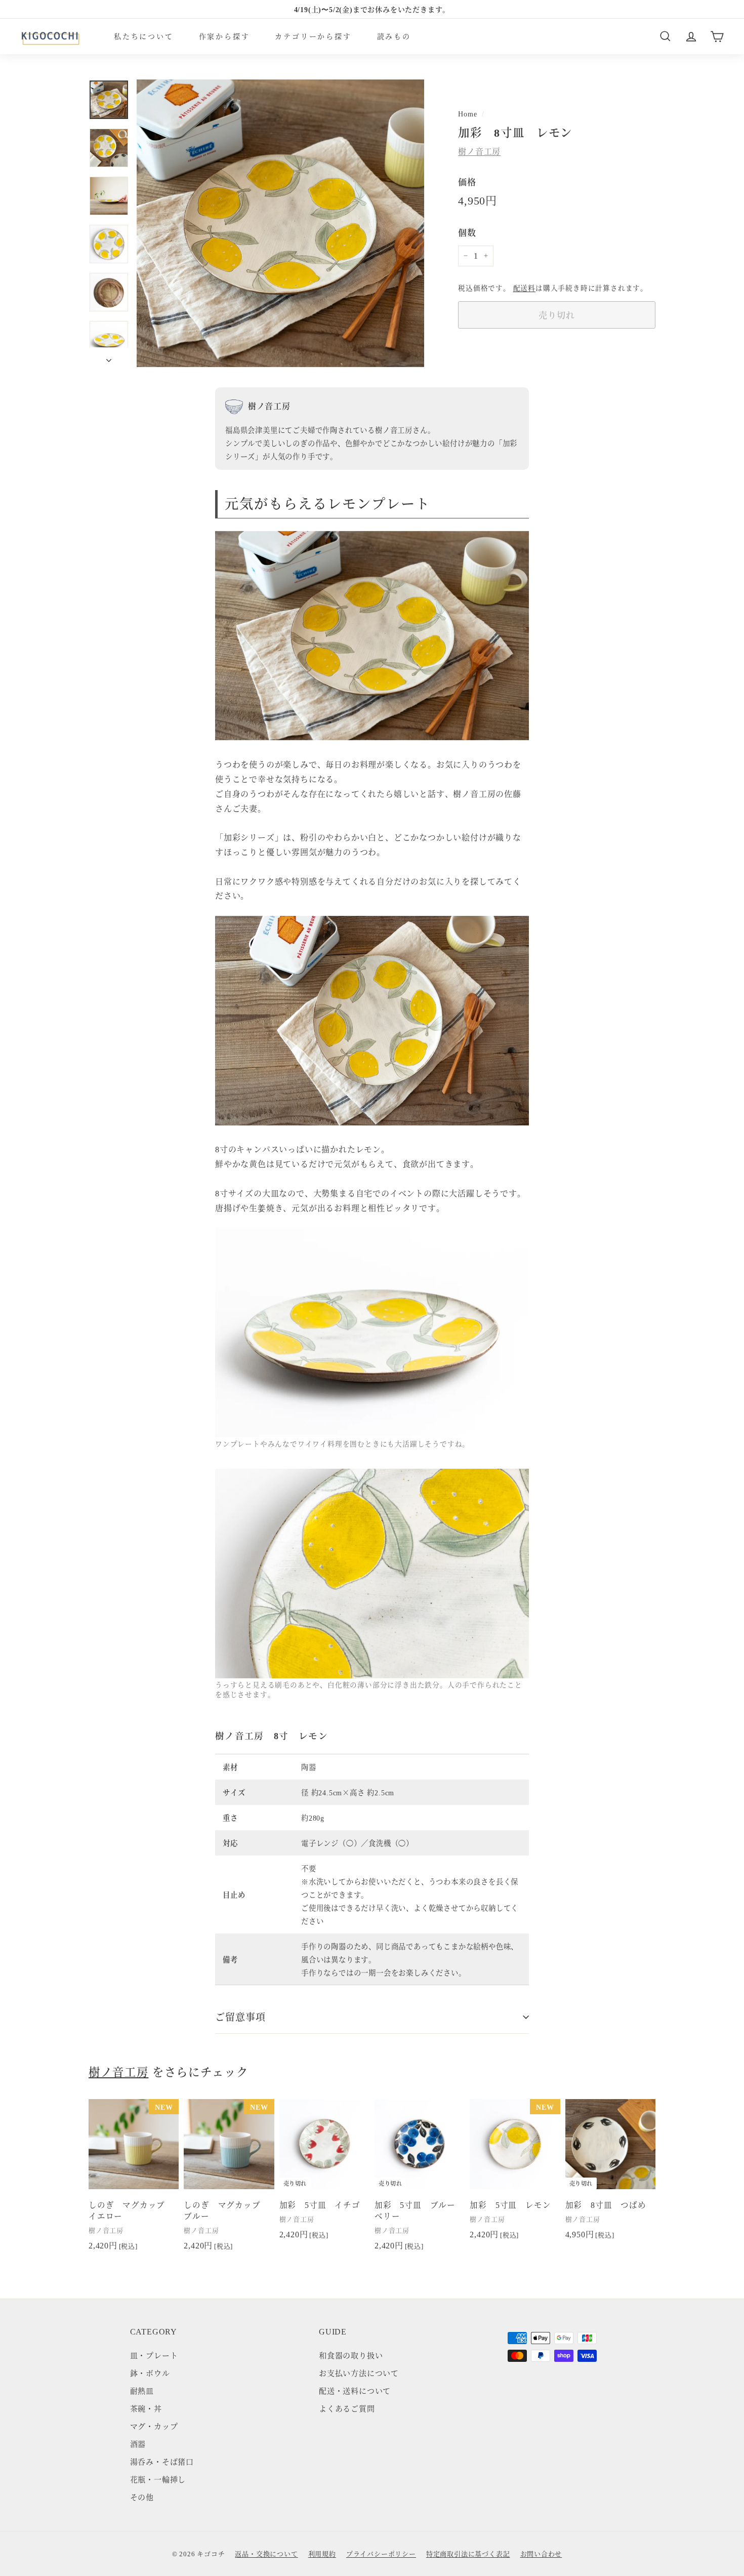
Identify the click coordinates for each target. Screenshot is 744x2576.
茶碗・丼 (146, 2408)
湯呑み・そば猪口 (162, 2461)
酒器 (138, 2444)
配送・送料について (355, 2390)
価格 (467, 182)
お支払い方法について (359, 2373)
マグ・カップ (154, 2426)
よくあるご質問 (347, 2408)
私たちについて (144, 36)
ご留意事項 (240, 2016)
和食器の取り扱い (351, 2355)
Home (467, 113)
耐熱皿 (142, 2390)
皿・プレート (154, 2355)
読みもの (394, 36)
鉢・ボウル (150, 2373)
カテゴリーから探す (313, 36)
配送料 (524, 288)
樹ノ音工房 (479, 152)
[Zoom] (280, 223)
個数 (467, 232)
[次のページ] (109, 357)
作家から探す (224, 36)
